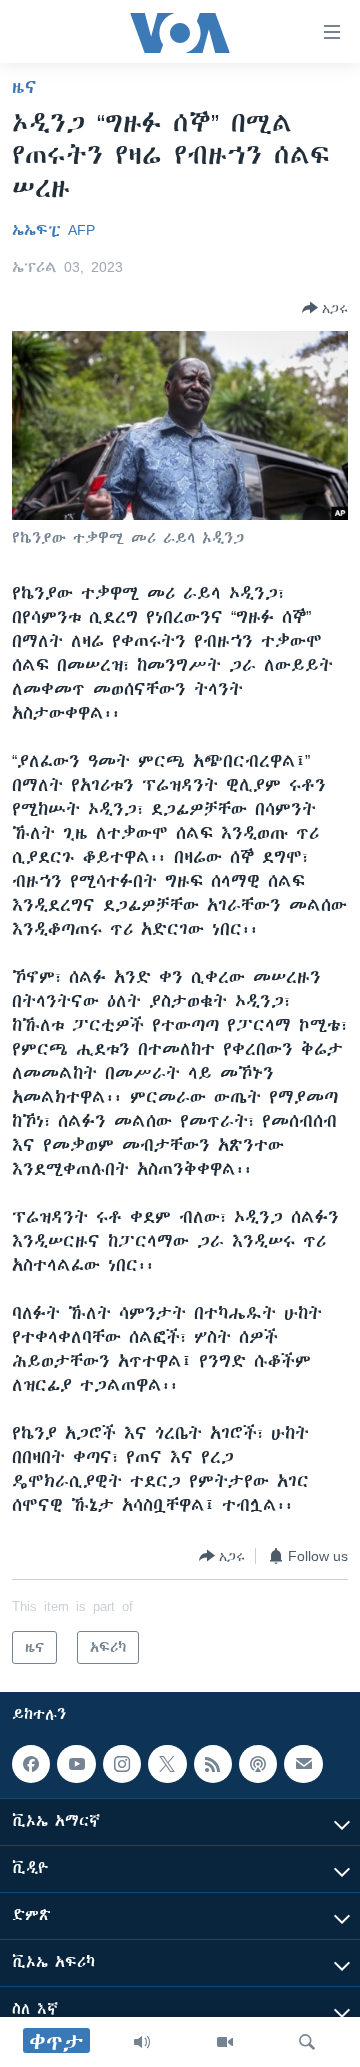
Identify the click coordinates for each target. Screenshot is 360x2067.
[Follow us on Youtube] (76, 1764)
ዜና (24, 87)
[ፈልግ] (307, 2042)
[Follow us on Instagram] (122, 1764)
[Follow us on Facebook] (31, 1764)
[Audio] (142, 2042)
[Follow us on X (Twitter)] (167, 1764)
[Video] (225, 2042)
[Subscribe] (303, 1764)
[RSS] (213, 1764)
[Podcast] (258, 1764)
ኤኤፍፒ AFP (53, 230)
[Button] (325, 308)
